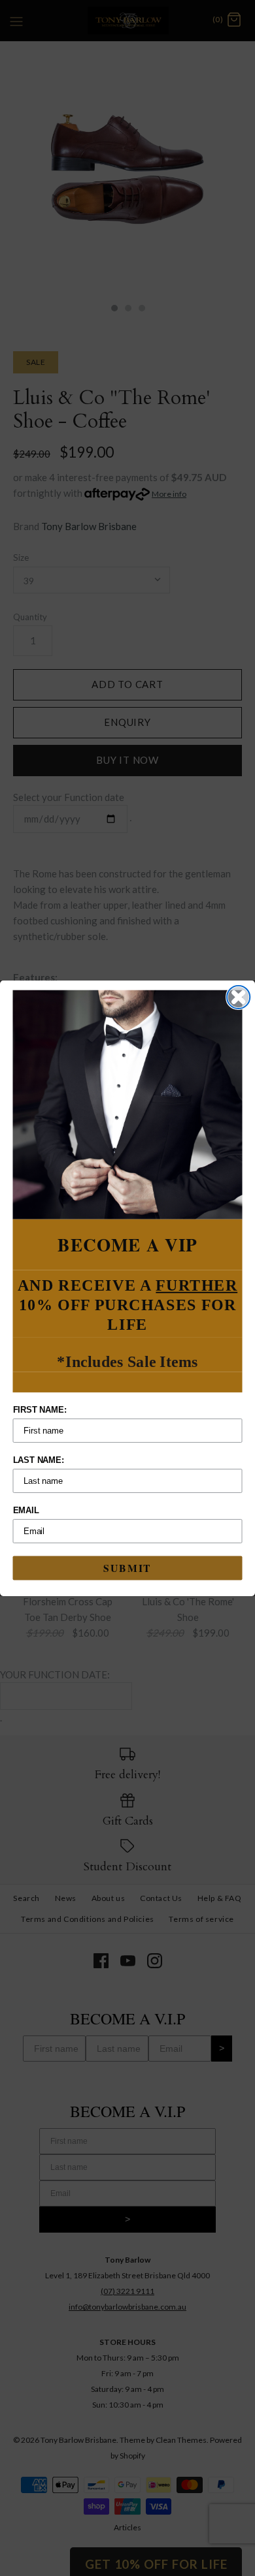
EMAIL (26, 1510)
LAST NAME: (39, 1460)
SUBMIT (127, 1567)
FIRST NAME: (40, 1410)
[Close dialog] (238, 997)
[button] (128, 1104)
